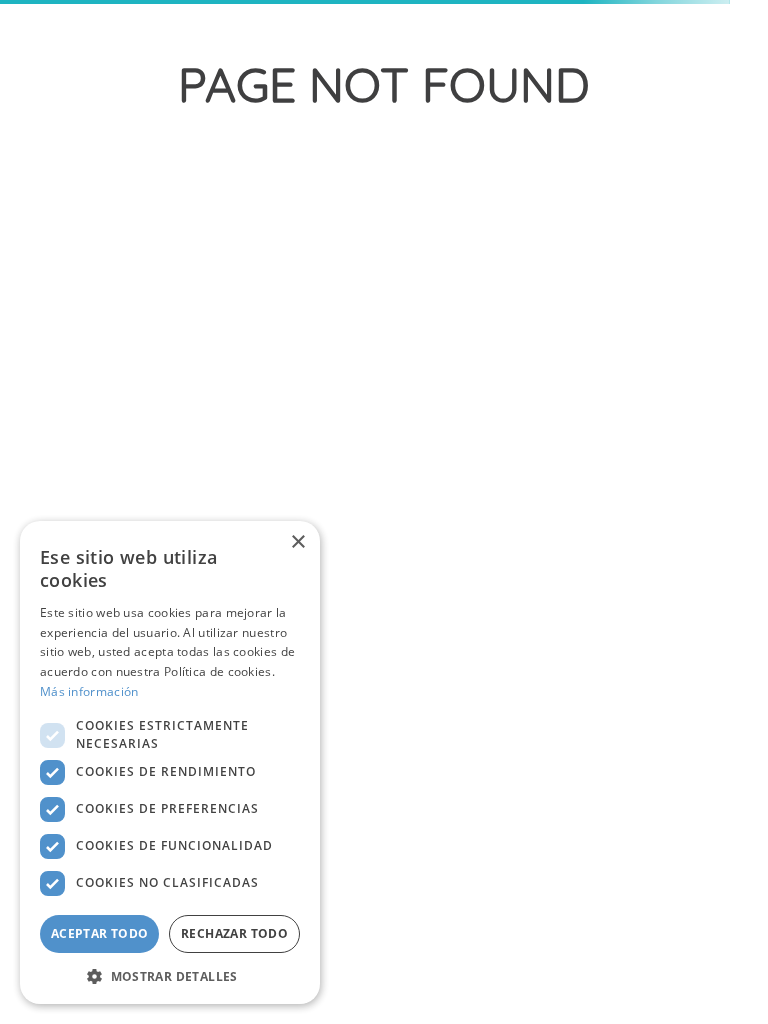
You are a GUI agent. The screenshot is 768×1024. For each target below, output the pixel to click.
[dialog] (170, 762)
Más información (89, 691)
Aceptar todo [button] (100, 933)
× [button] (297, 542)
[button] (170, 975)
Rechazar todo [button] (234, 933)
